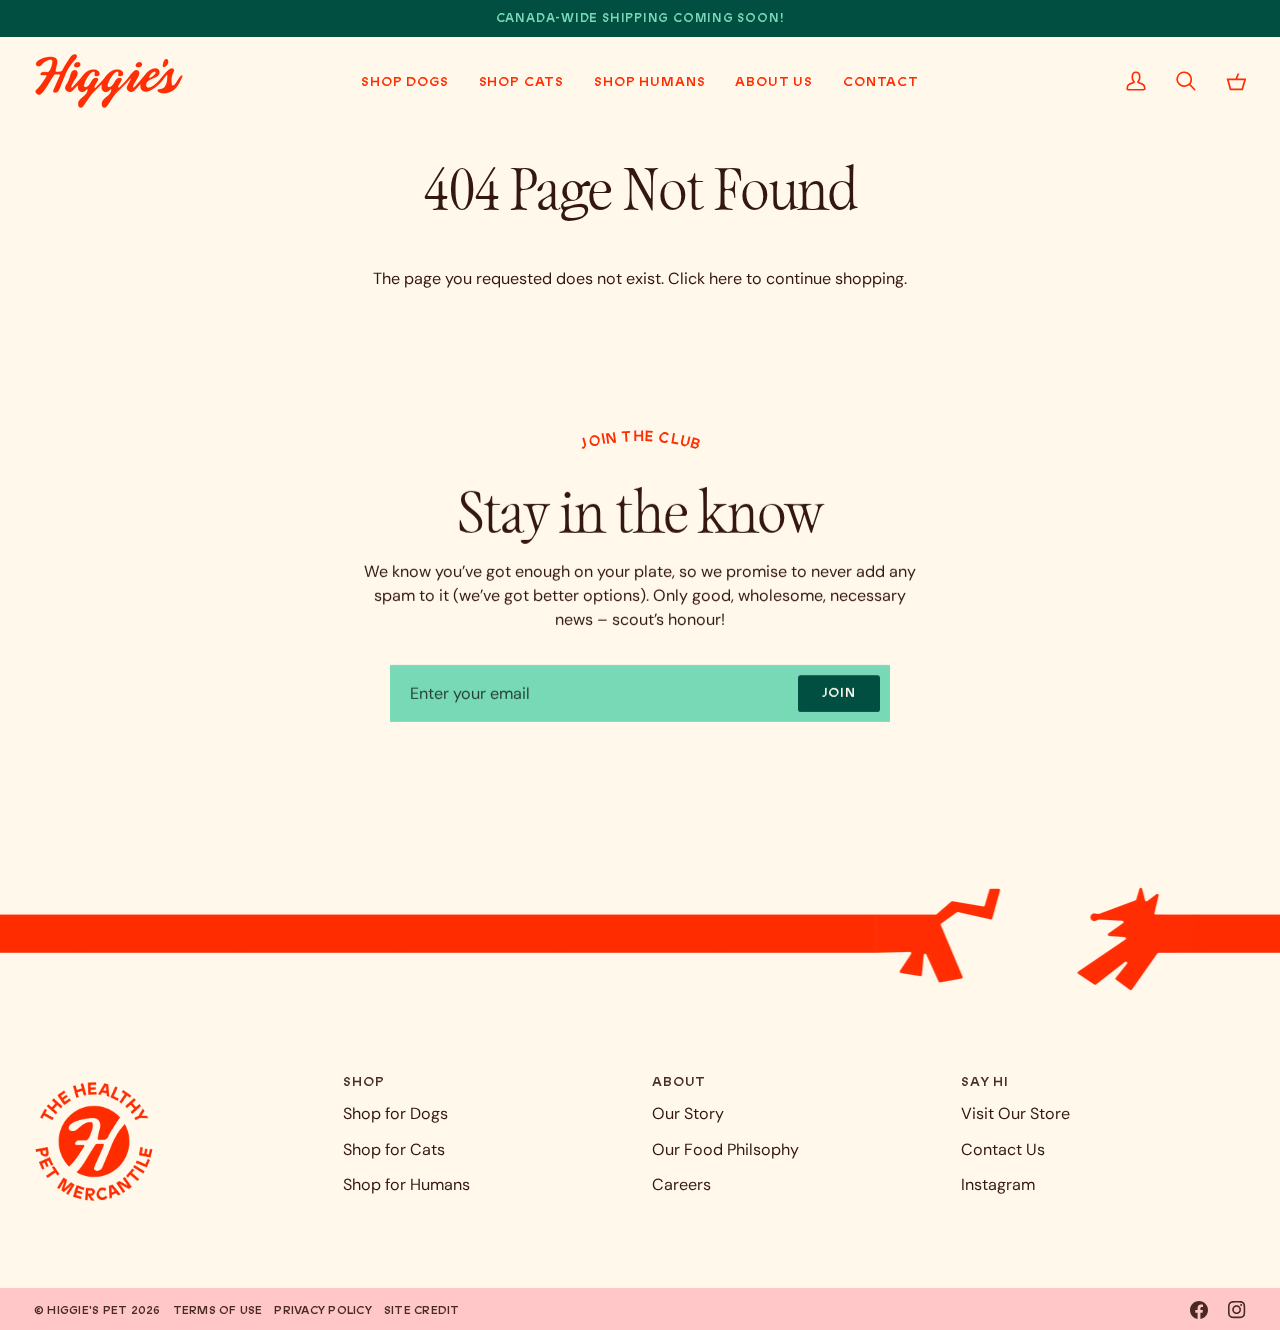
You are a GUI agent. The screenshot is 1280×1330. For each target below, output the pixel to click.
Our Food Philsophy (725, 1149)
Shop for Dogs (395, 1113)
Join (839, 692)
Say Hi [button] (985, 1081)
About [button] (679, 1081)
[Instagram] (1237, 1310)
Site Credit (422, 1310)
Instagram (998, 1184)
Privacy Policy (322, 1310)
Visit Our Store (1015, 1113)
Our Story (688, 1113)
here (725, 278)
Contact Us (1003, 1149)
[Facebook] (1199, 1310)
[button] (405, 81)
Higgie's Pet (87, 1310)
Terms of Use (218, 1310)
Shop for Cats (394, 1149)
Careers (681, 1184)
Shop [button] (363, 1081)
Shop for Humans (406, 1184)
